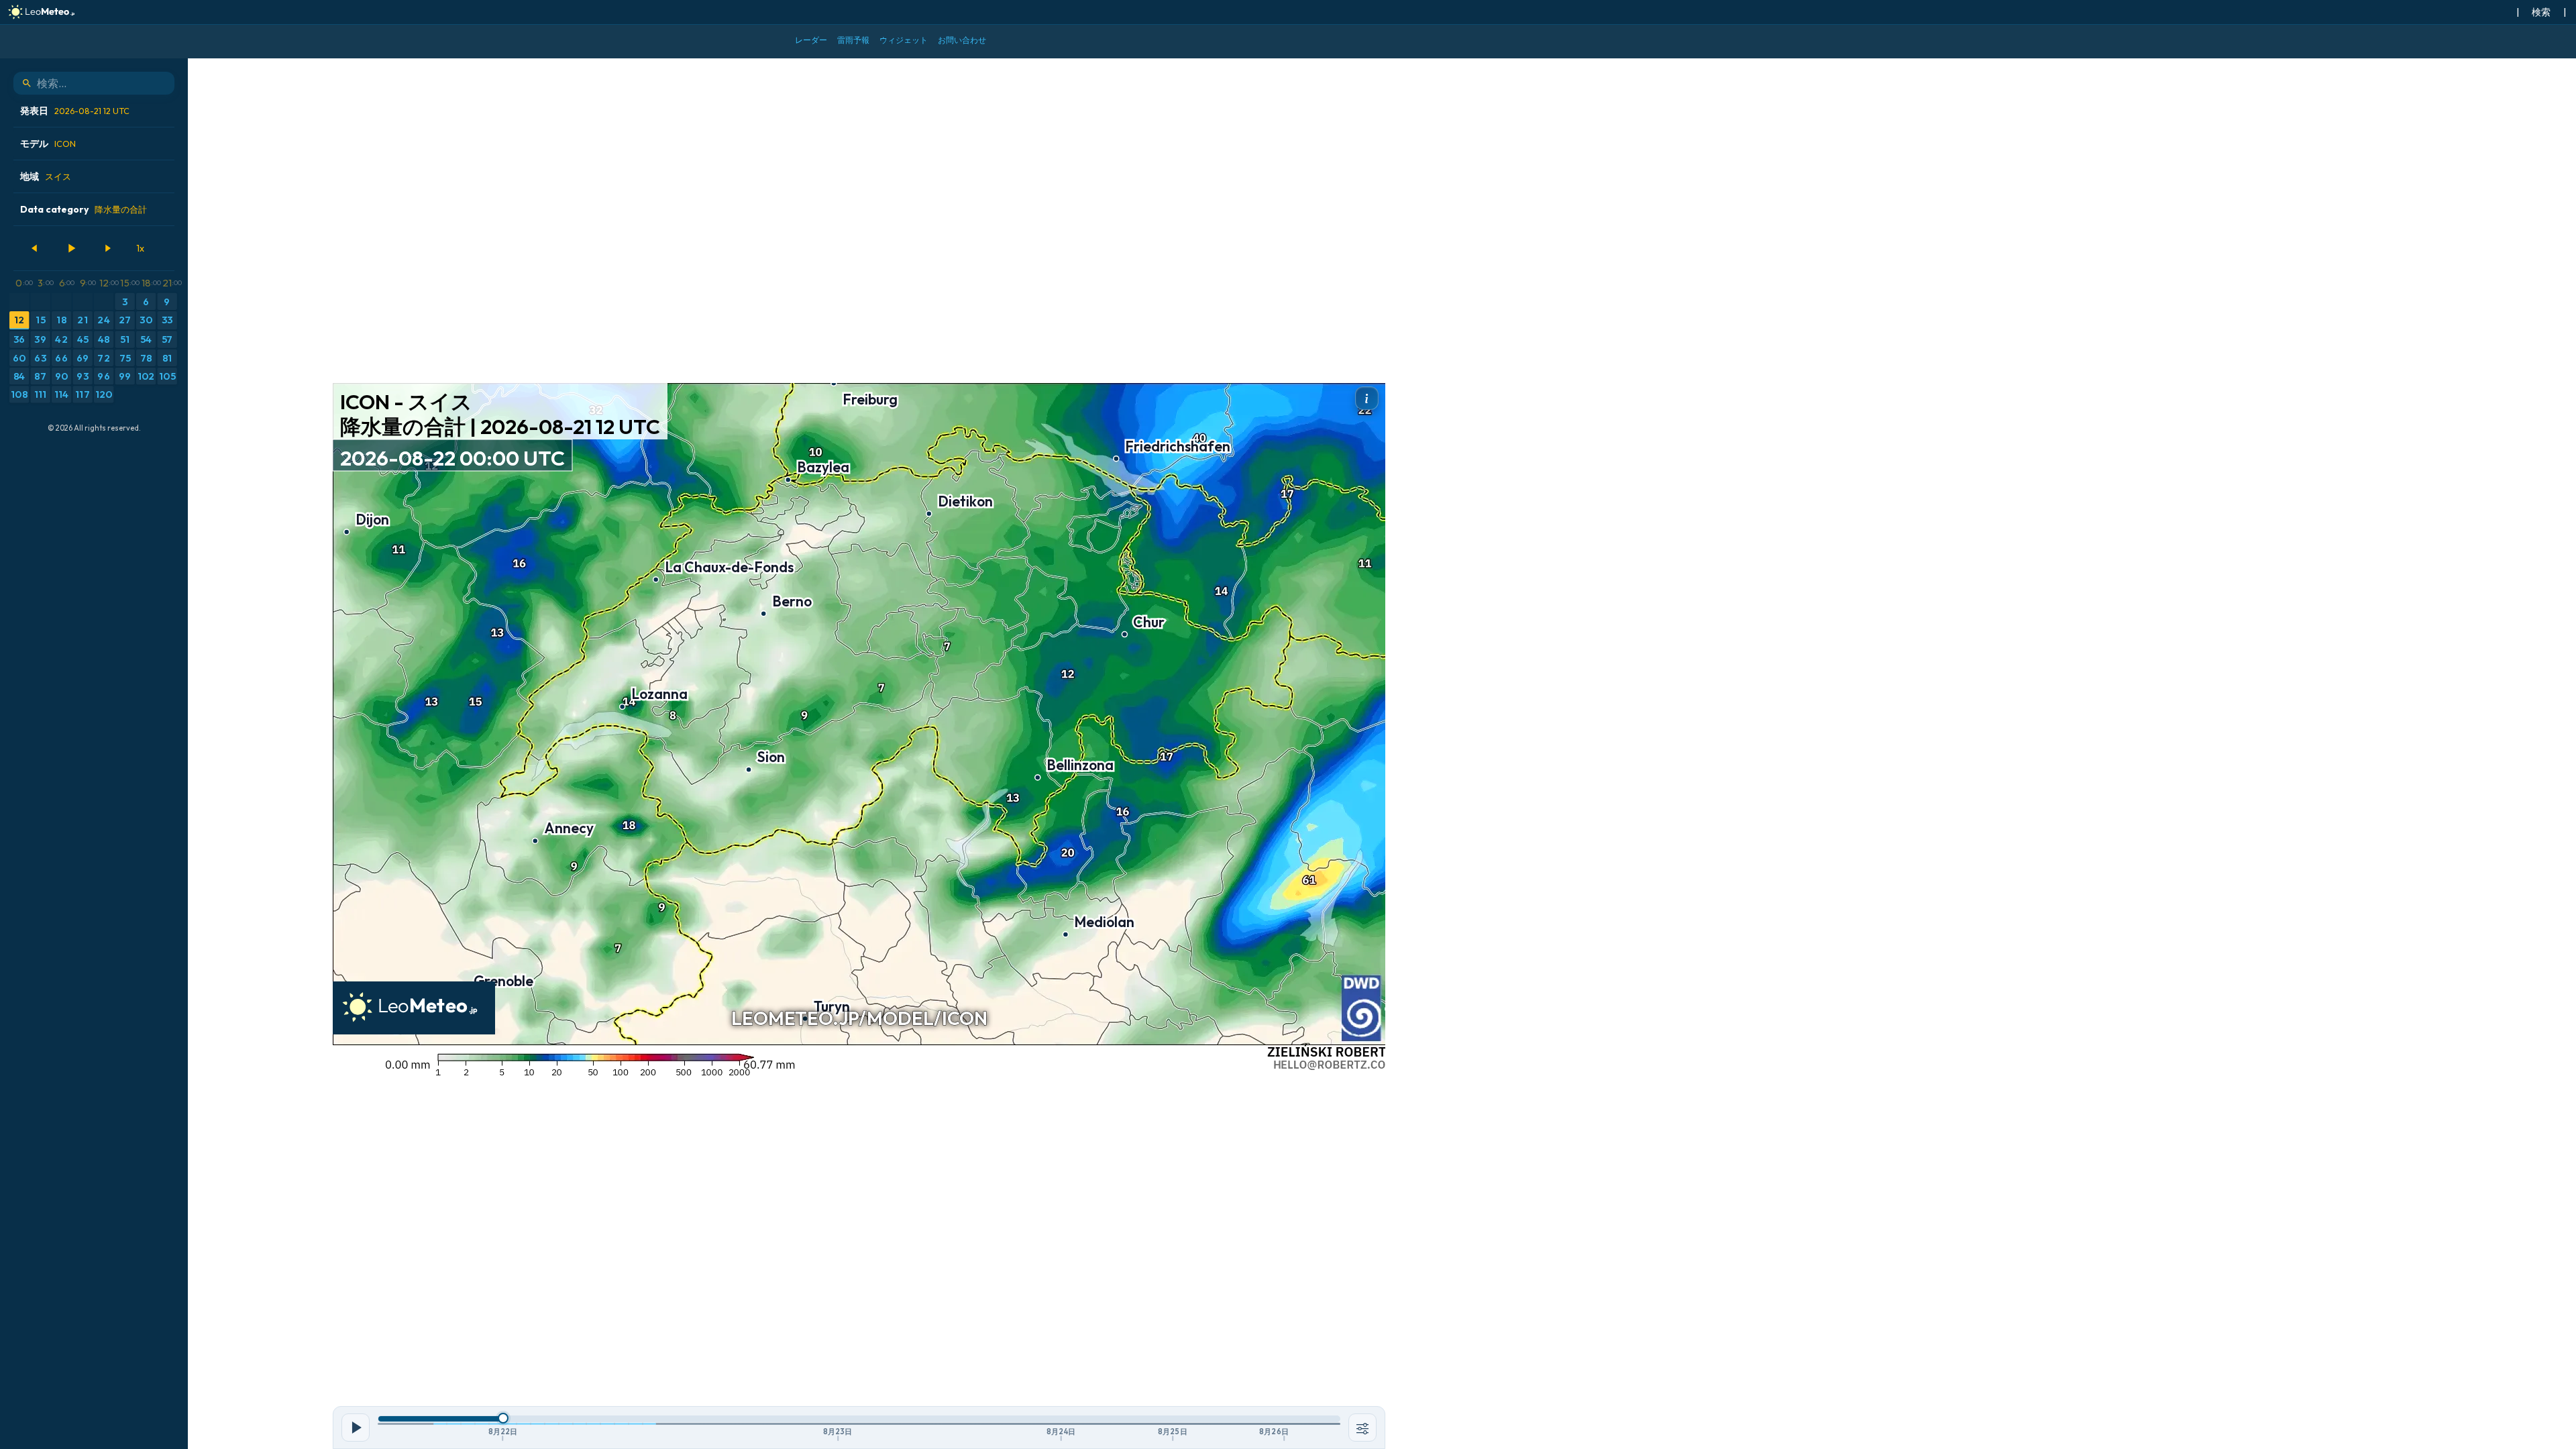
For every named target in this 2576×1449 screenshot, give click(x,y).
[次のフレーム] (107, 248)
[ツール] (1362, 1428)
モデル (48, 144)
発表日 (75, 111)
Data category (84, 209)
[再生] (71, 248)
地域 (46, 176)
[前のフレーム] (35, 248)
